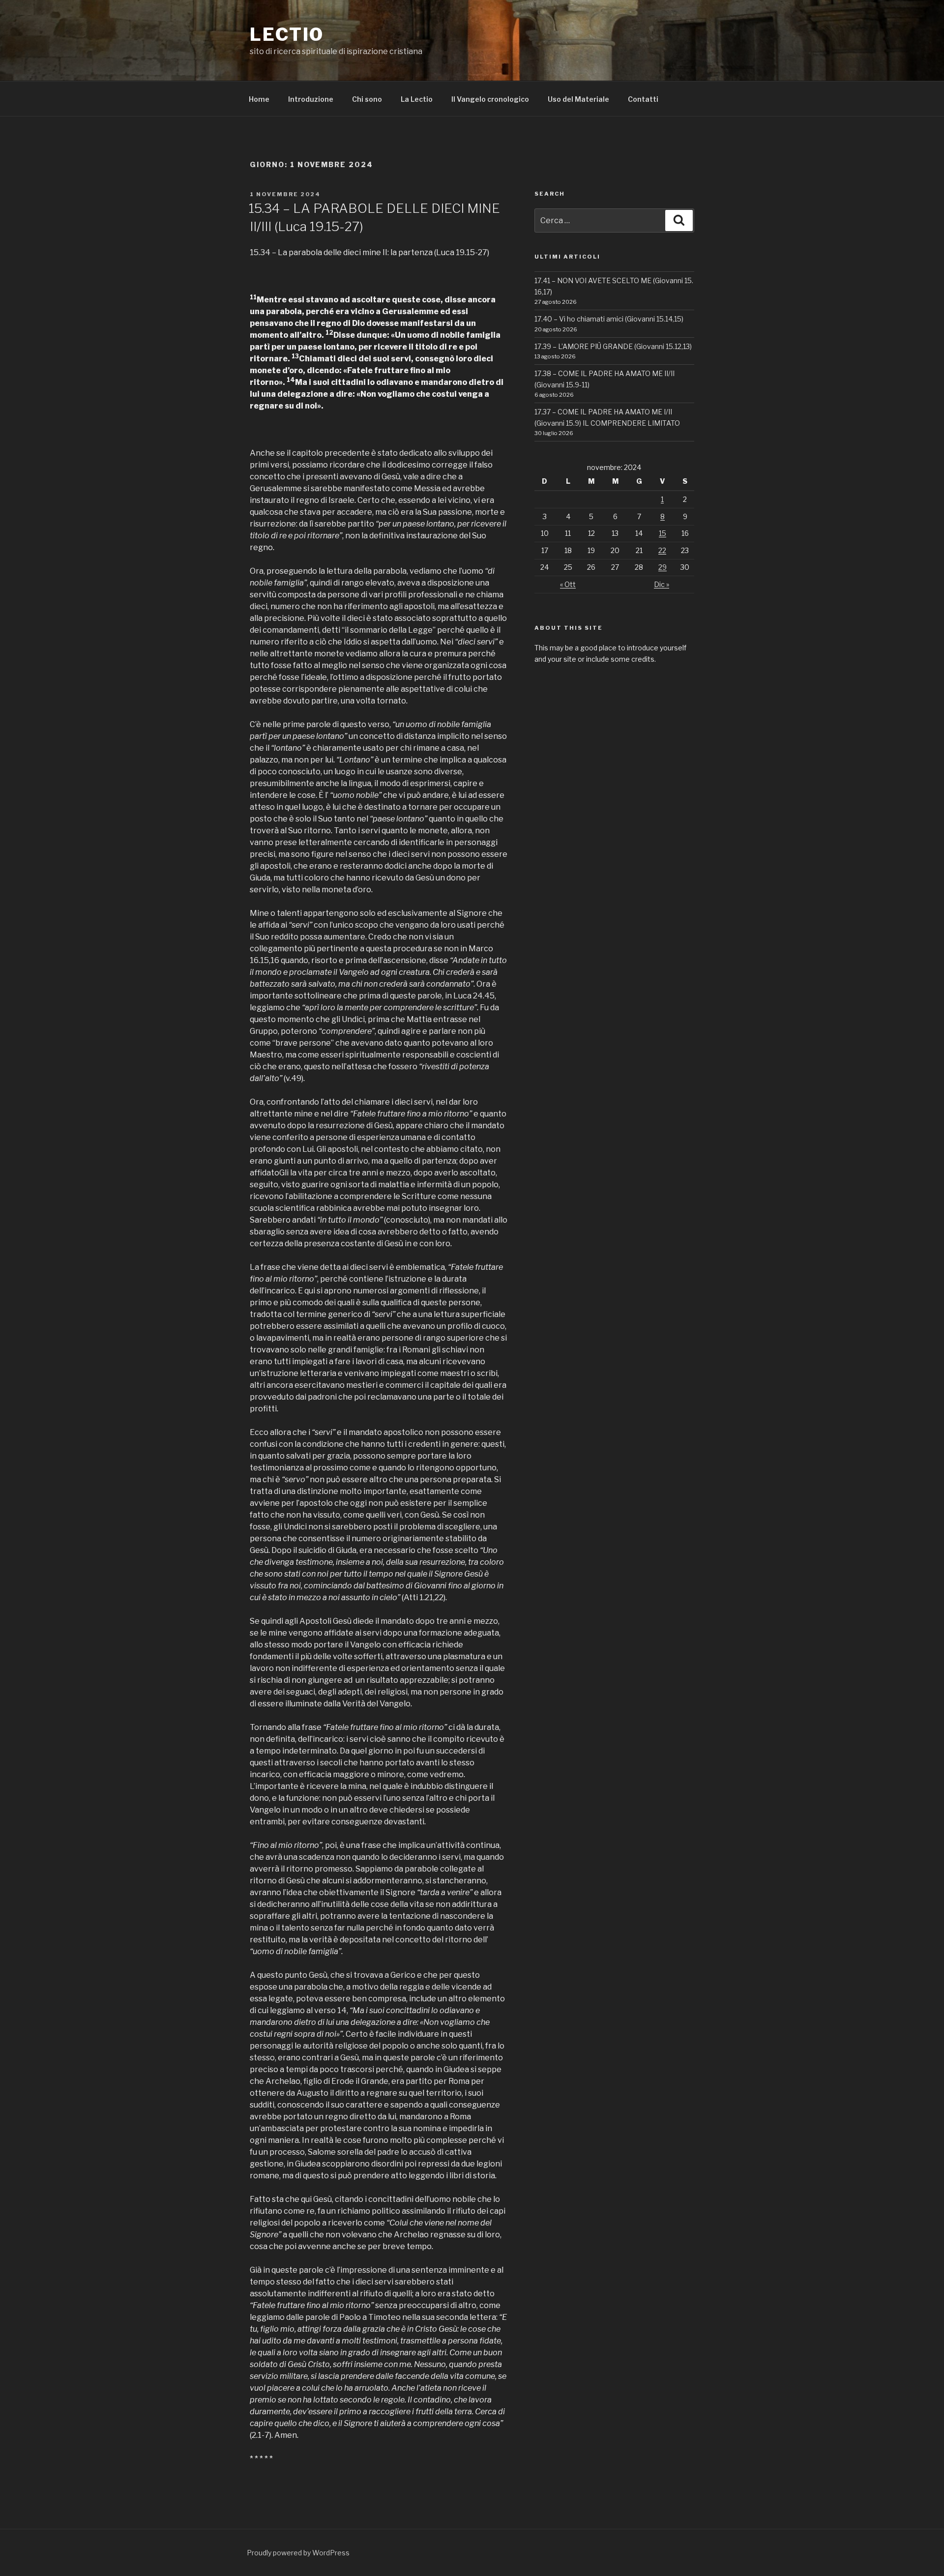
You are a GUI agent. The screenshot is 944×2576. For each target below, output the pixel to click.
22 (662, 550)
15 (663, 533)
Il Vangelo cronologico (490, 99)
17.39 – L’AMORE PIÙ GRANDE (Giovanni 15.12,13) (613, 346)
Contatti (643, 99)
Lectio (287, 34)
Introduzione (311, 99)
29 (663, 567)
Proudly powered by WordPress (298, 2553)
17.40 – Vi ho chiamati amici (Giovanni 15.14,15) (609, 319)
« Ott (568, 584)
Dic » (662, 584)
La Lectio (417, 99)
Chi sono (367, 99)
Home (259, 99)
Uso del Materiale (578, 99)
